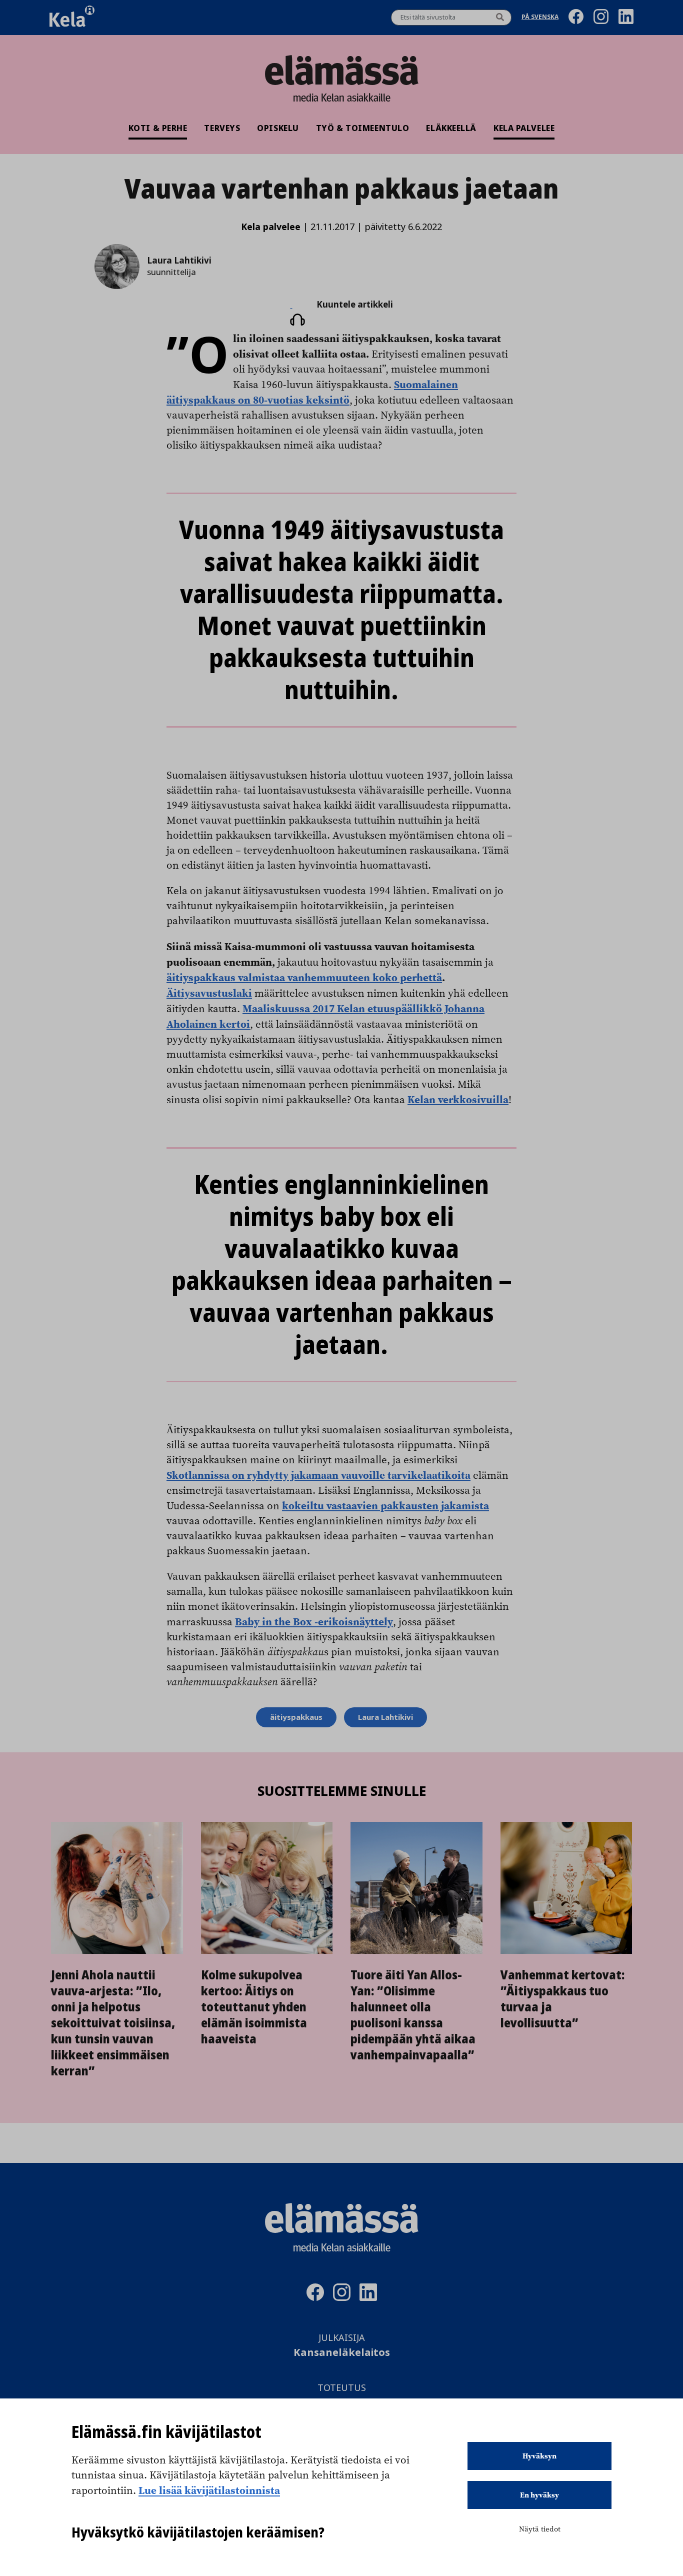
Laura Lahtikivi (385, 1717)
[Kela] (72, 18)
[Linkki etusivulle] (341, 70)
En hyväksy (539, 2495)
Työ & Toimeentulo (363, 128)
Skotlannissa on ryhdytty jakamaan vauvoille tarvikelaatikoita (318, 1475)
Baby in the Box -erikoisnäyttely (314, 1621)
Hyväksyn (539, 2456)
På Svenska (540, 18)
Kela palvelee (524, 128)
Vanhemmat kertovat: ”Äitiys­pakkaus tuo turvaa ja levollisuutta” (563, 1999)
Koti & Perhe (158, 128)
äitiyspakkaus (296, 1717)
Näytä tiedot (540, 2529)
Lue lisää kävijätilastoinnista (209, 2490)
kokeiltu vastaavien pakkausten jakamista (385, 1505)
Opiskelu (278, 128)
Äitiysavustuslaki (209, 993)
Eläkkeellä (451, 128)
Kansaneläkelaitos (342, 2353)
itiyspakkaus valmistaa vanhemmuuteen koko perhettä (307, 977)
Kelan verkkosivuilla (458, 1099)
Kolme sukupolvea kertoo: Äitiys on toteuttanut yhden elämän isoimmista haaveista (254, 2007)
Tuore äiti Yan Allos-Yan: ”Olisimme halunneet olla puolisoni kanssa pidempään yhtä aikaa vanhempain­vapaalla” (413, 2015)
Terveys (222, 128)
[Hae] (500, 18)
